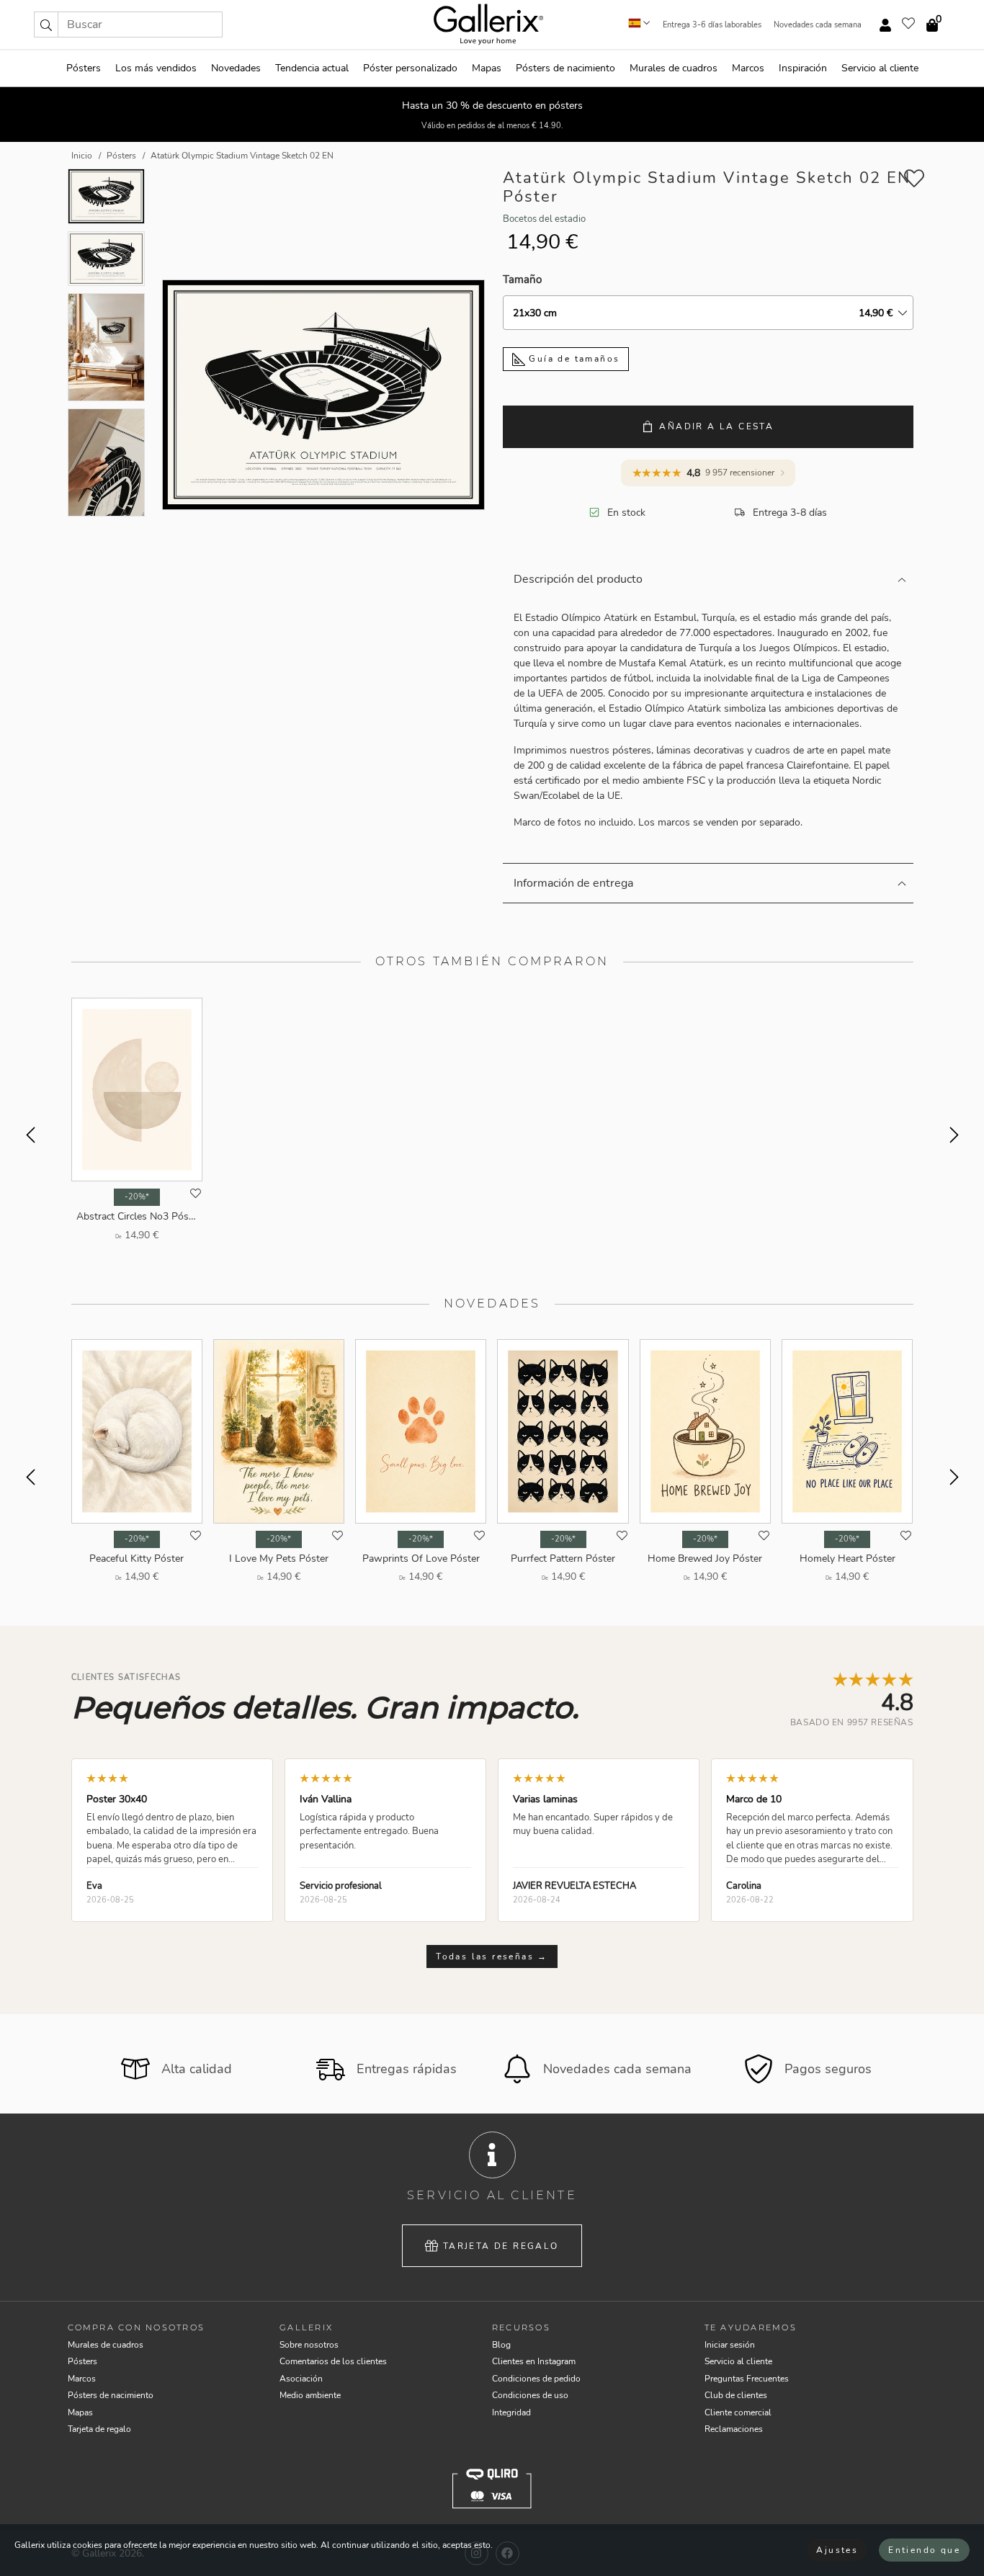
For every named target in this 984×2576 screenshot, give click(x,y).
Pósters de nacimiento (565, 68)
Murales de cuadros (674, 68)
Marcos (748, 68)
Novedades (236, 68)
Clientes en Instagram (534, 2361)
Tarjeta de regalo (501, 2246)
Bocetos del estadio (544, 219)
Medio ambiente (310, 2395)
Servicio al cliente (880, 68)
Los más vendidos (156, 68)
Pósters (84, 68)
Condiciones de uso (530, 2395)
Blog (501, 2345)
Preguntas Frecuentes (747, 2379)
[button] (46, 24)
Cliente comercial (738, 2412)
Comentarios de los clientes (333, 2361)
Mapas (487, 68)
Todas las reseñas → (492, 1956)
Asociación (301, 2379)
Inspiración (803, 68)
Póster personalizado (410, 68)
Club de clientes (736, 2395)
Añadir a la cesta (716, 426)
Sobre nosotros (309, 2345)
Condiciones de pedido (536, 2379)
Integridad (511, 2412)
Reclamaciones (734, 2429)
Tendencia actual (312, 68)
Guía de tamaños (572, 359)
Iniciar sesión (730, 2345)
